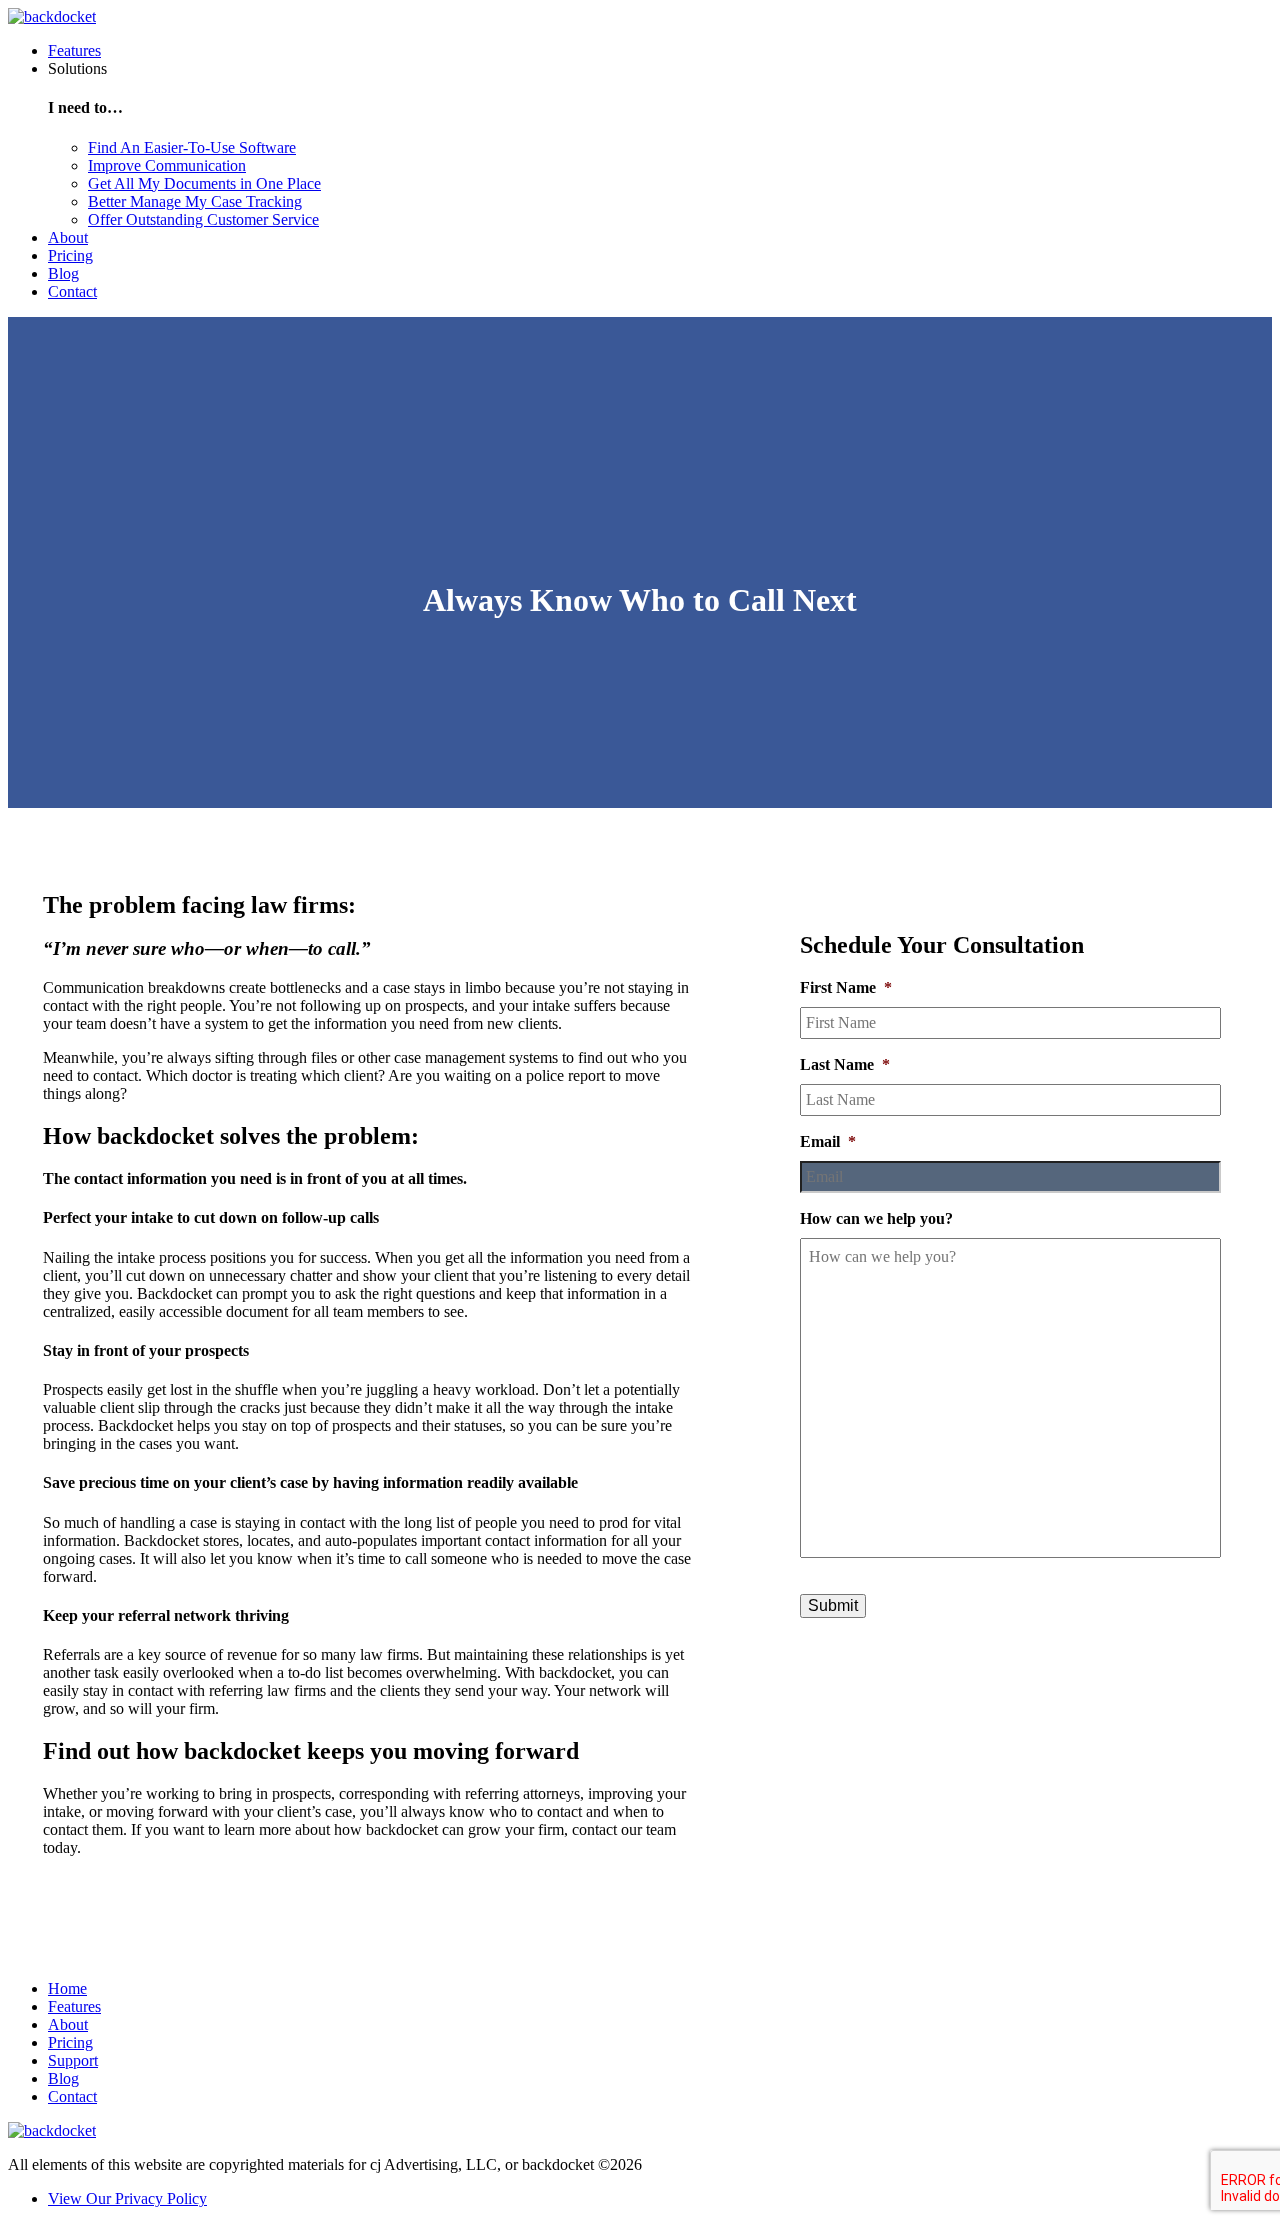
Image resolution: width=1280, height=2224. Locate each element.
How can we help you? (876, 1218)
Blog (63, 273)
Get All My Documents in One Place (204, 183)
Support (73, 2060)
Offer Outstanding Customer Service (203, 219)
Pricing (70, 255)
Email (828, 1141)
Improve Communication (167, 165)
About (68, 237)
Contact (72, 291)
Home (67, 1988)
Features (74, 50)
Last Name (845, 1064)
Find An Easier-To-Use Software (192, 147)
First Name (846, 987)
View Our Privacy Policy (127, 2198)
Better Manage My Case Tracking (195, 201)
